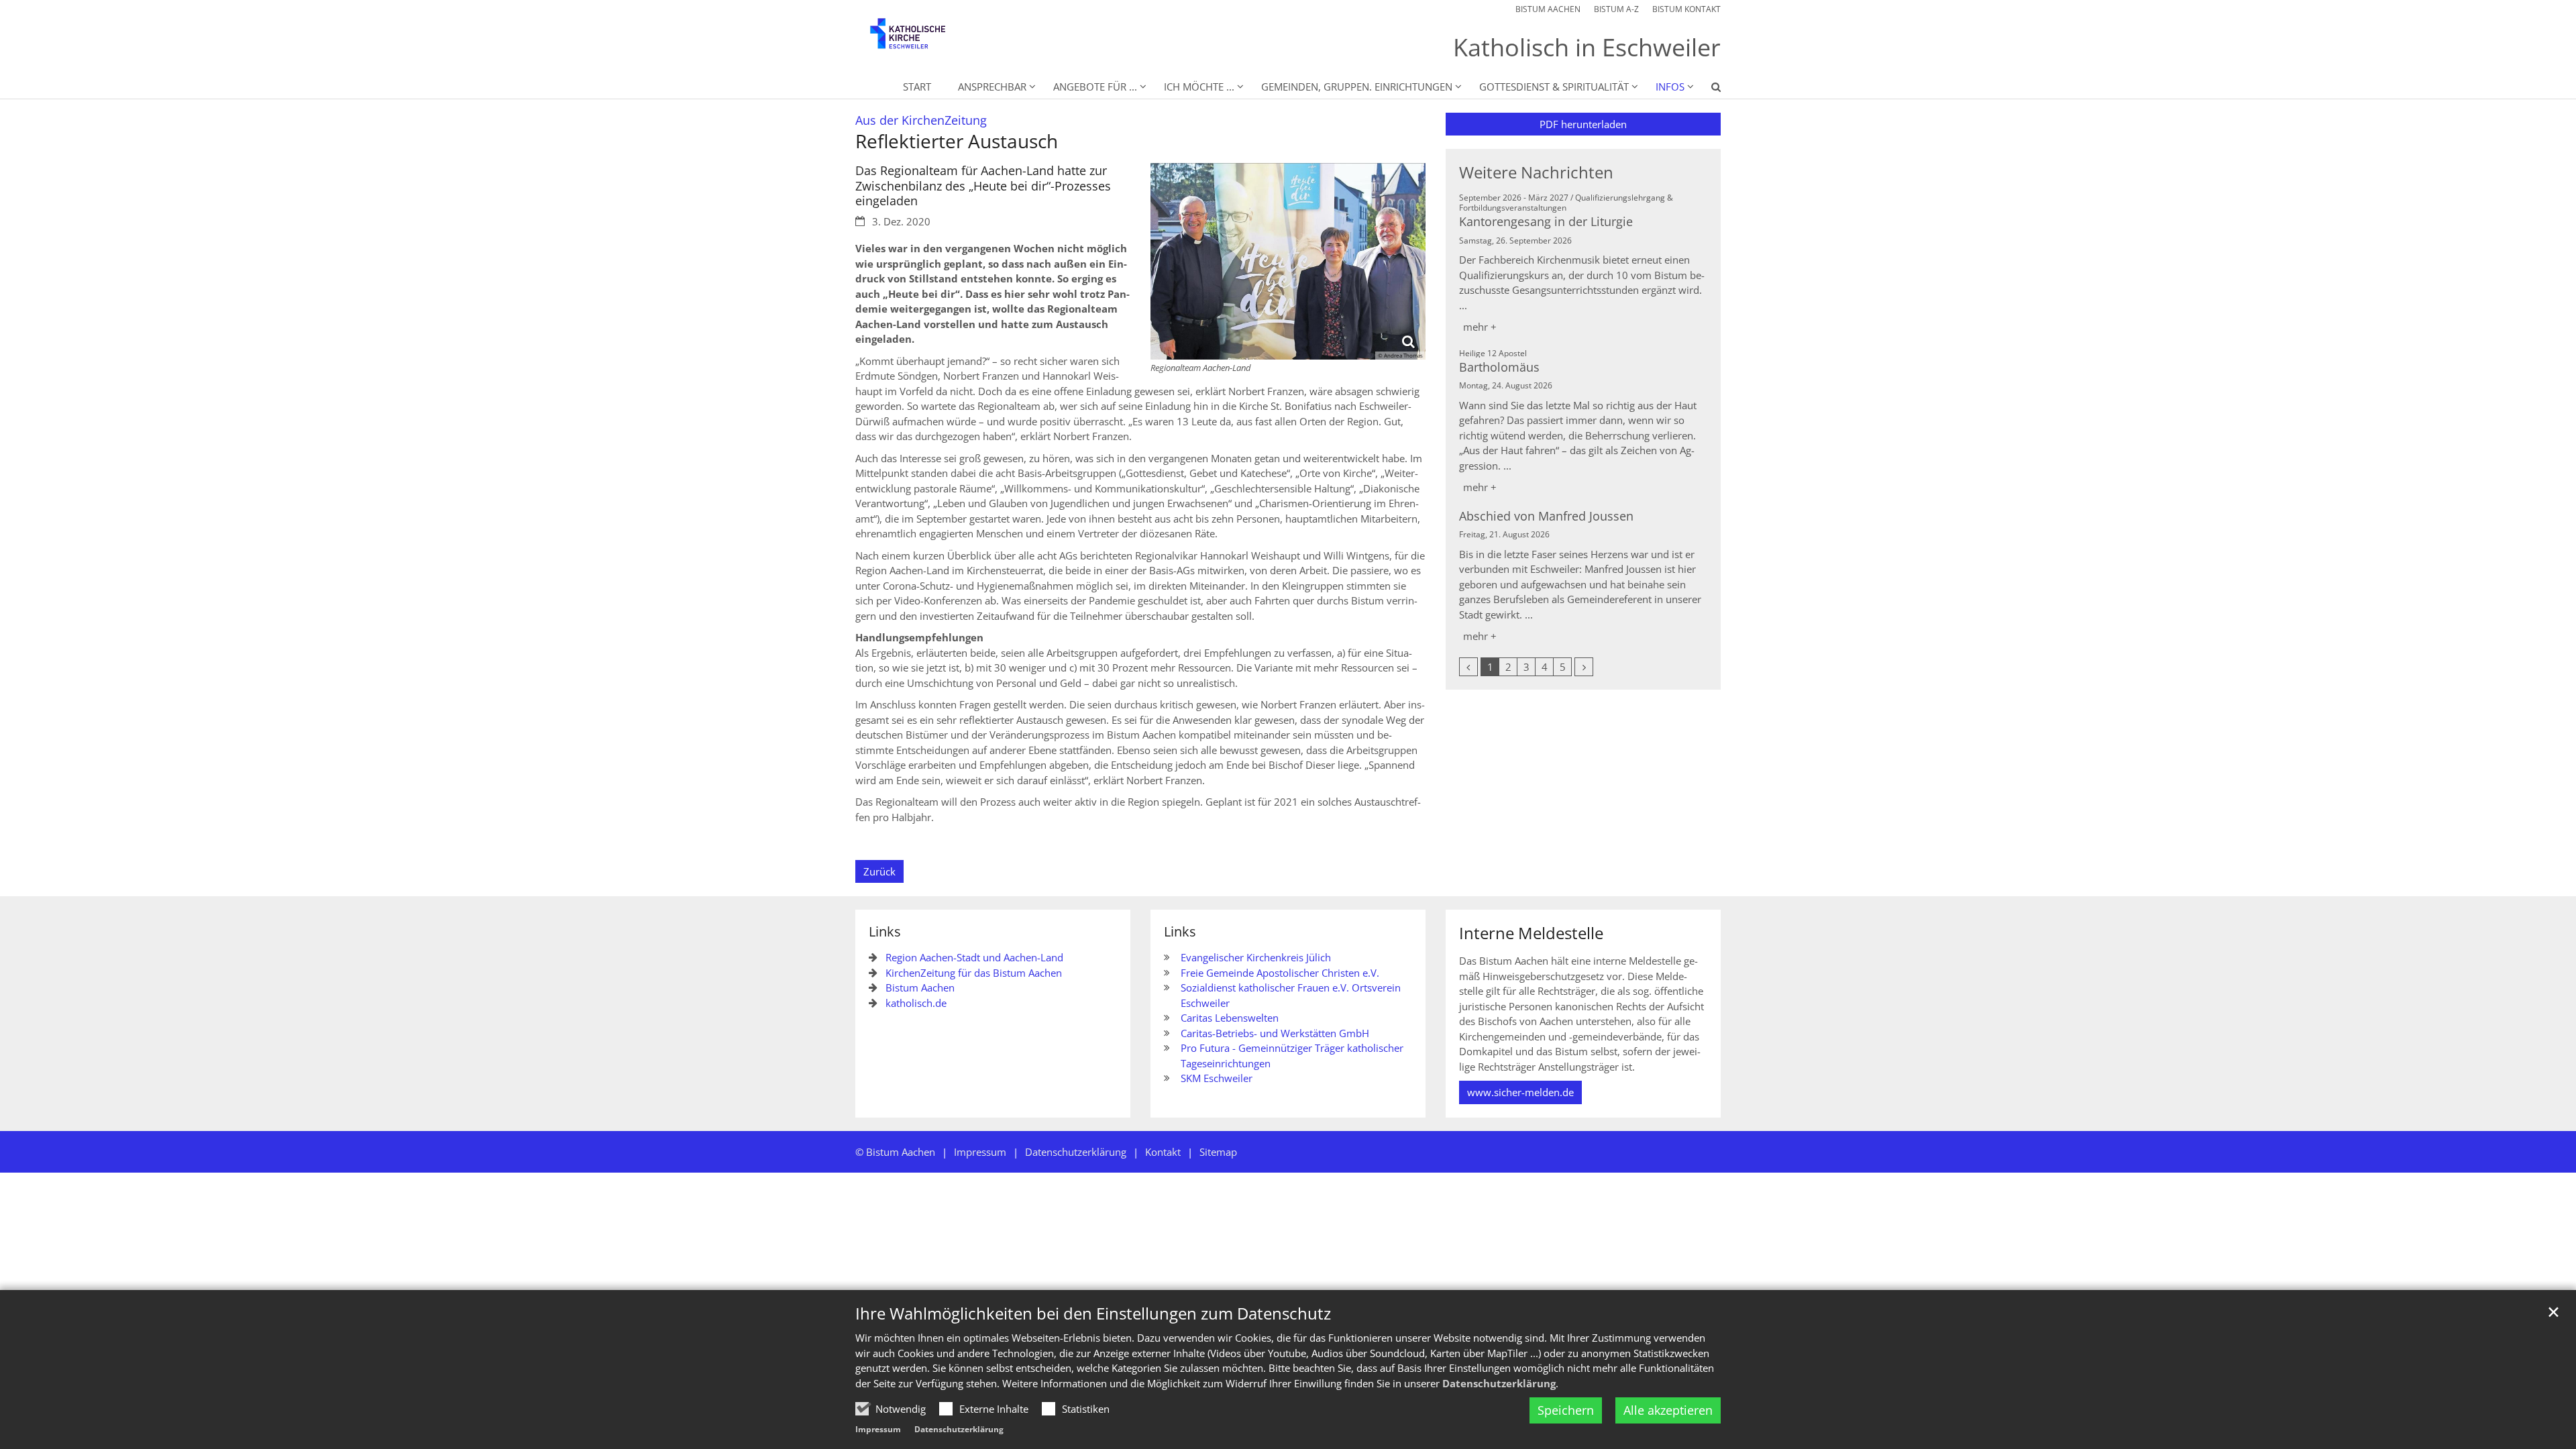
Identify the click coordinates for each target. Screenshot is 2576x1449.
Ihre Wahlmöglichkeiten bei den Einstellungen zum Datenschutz (1093, 1313)
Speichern (1566, 1410)
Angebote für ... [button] (1095, 87)
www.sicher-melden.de (1520, 1092)
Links (885, 931)
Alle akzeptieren (1668, 1410)
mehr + (1480, 327)
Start (917, 87)
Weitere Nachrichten (1536, 172)
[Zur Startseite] (919, 40)
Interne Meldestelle (1531, 933)
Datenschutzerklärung (1499, 1383)
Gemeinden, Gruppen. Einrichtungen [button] (1357, 87)
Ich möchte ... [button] (1199, 87)
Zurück (879, 871)
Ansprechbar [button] (992, 87)
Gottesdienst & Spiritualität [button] (1554, 87)
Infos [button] (1670, 87)
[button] (1707, 89)
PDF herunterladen (1583, 124)
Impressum (878, 1429)
